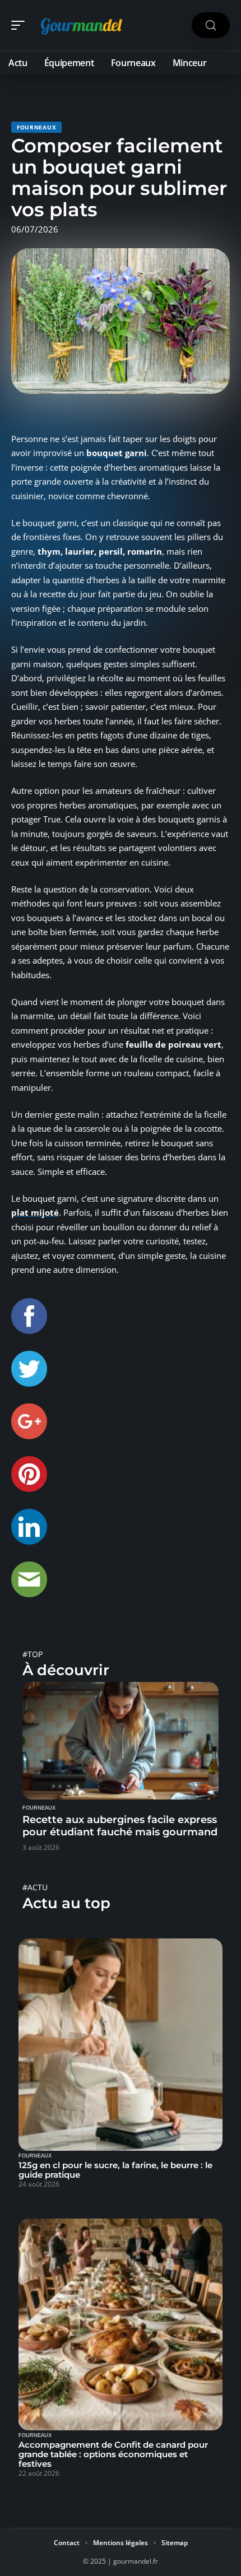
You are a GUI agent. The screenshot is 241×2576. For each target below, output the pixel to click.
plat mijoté (35, 1212)
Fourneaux (36, 127)
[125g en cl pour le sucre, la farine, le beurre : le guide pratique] (121, 2045)
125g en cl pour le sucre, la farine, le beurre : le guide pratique (115, 2170)
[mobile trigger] (21, 25)
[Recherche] (211, 25)
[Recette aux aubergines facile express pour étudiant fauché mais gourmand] (121, 1741)
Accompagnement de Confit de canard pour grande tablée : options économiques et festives (113, 2454)
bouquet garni (117, 453)
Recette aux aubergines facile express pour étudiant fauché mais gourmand (120, 1826)
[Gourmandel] (81, 25)
